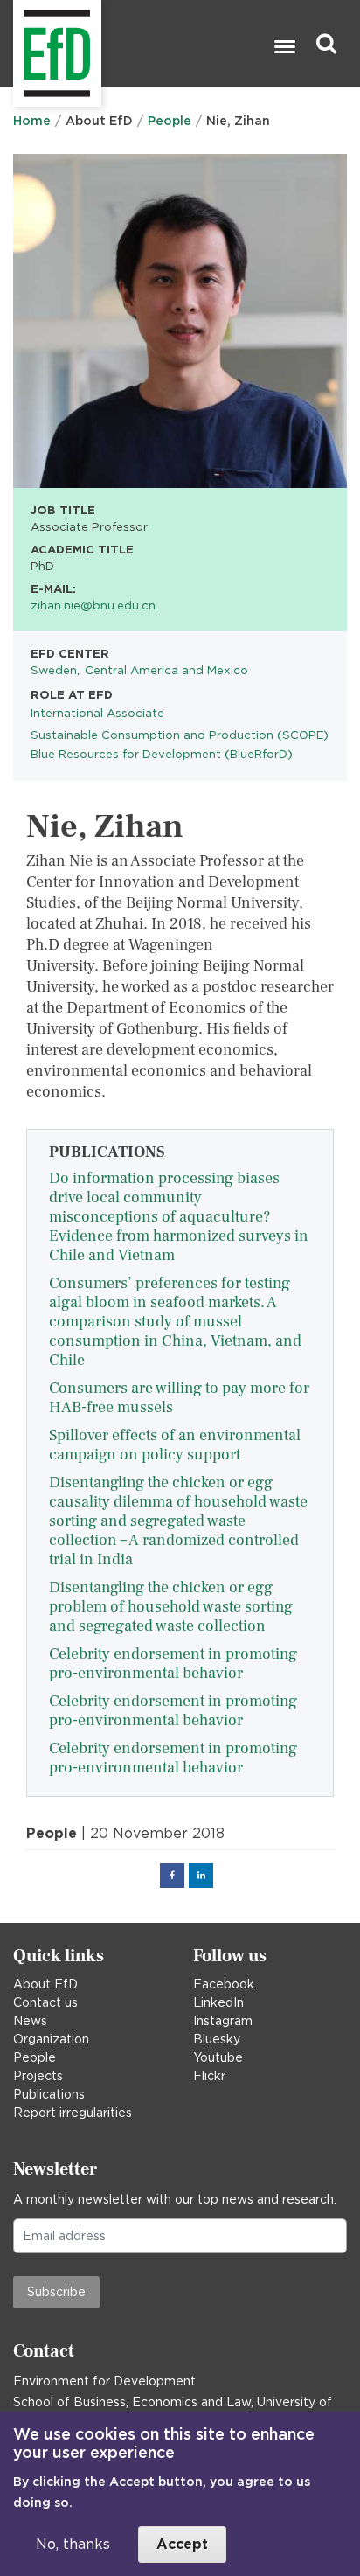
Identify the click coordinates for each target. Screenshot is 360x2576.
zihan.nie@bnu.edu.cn (93, 605)
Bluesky (217, 2039)
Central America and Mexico (166, 670)
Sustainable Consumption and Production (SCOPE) (180, 735)
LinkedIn (218, 2002)
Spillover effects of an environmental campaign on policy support (175, 1445)
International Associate (97, 713)
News (30, 2021)
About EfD (45, 1984)
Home (32, 121)
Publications (49, 2094)
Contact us (45, 2002)
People (170, 121)
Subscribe (56, 2292)
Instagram (223, 2021)
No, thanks (73, 2544)
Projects (38, 2076)
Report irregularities (73, 2113)
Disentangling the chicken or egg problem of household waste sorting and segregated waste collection (171, 1607)
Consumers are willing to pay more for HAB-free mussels (179, 1398)
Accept (182, 2544)
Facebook (224, 1984)
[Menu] (284, 49)
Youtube (218, 2057)
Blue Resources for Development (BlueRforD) (162, 754)
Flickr (209, 2076)
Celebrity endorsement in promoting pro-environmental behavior (173, 1664)
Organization (51, 2039)
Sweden (54, 670)
